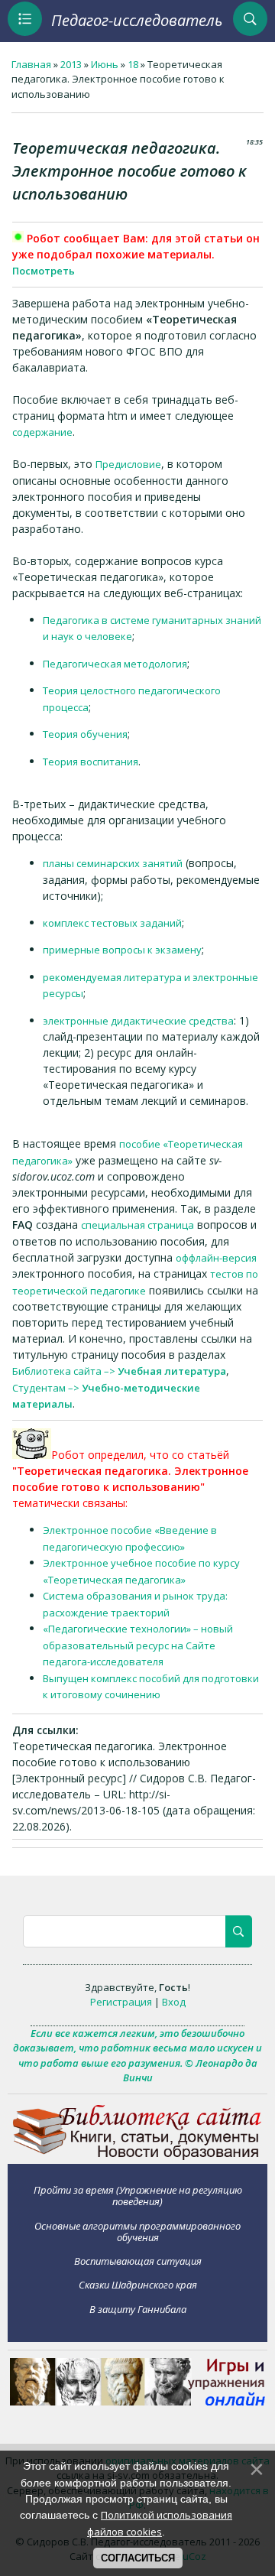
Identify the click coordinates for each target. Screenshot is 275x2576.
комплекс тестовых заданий (112, 923)
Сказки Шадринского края (138, 2285)
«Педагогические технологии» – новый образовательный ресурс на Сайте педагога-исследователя (138, 1645)
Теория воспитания (91, 762)
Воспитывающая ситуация (138, 2261)
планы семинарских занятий (113, 863)
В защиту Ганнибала (138, 2309)
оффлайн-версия (216, 1258)
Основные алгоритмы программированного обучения (137, 2232)
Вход (174, 2002)
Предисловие (128, 464)
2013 (71, 64)
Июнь (105, 64)
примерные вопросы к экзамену (122, 950)
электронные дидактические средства (138, 1021)
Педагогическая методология (115, 664)
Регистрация (121, 2002)
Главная (31, 64)
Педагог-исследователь (137, 20)
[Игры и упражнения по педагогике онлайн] (137, 2402)
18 (133, 64)
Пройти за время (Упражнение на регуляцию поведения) (138, 2196)
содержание (42, 432)
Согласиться (138, 2558)
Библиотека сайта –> (119, 1371)
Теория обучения (85, 734)
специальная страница (137, 1225)
